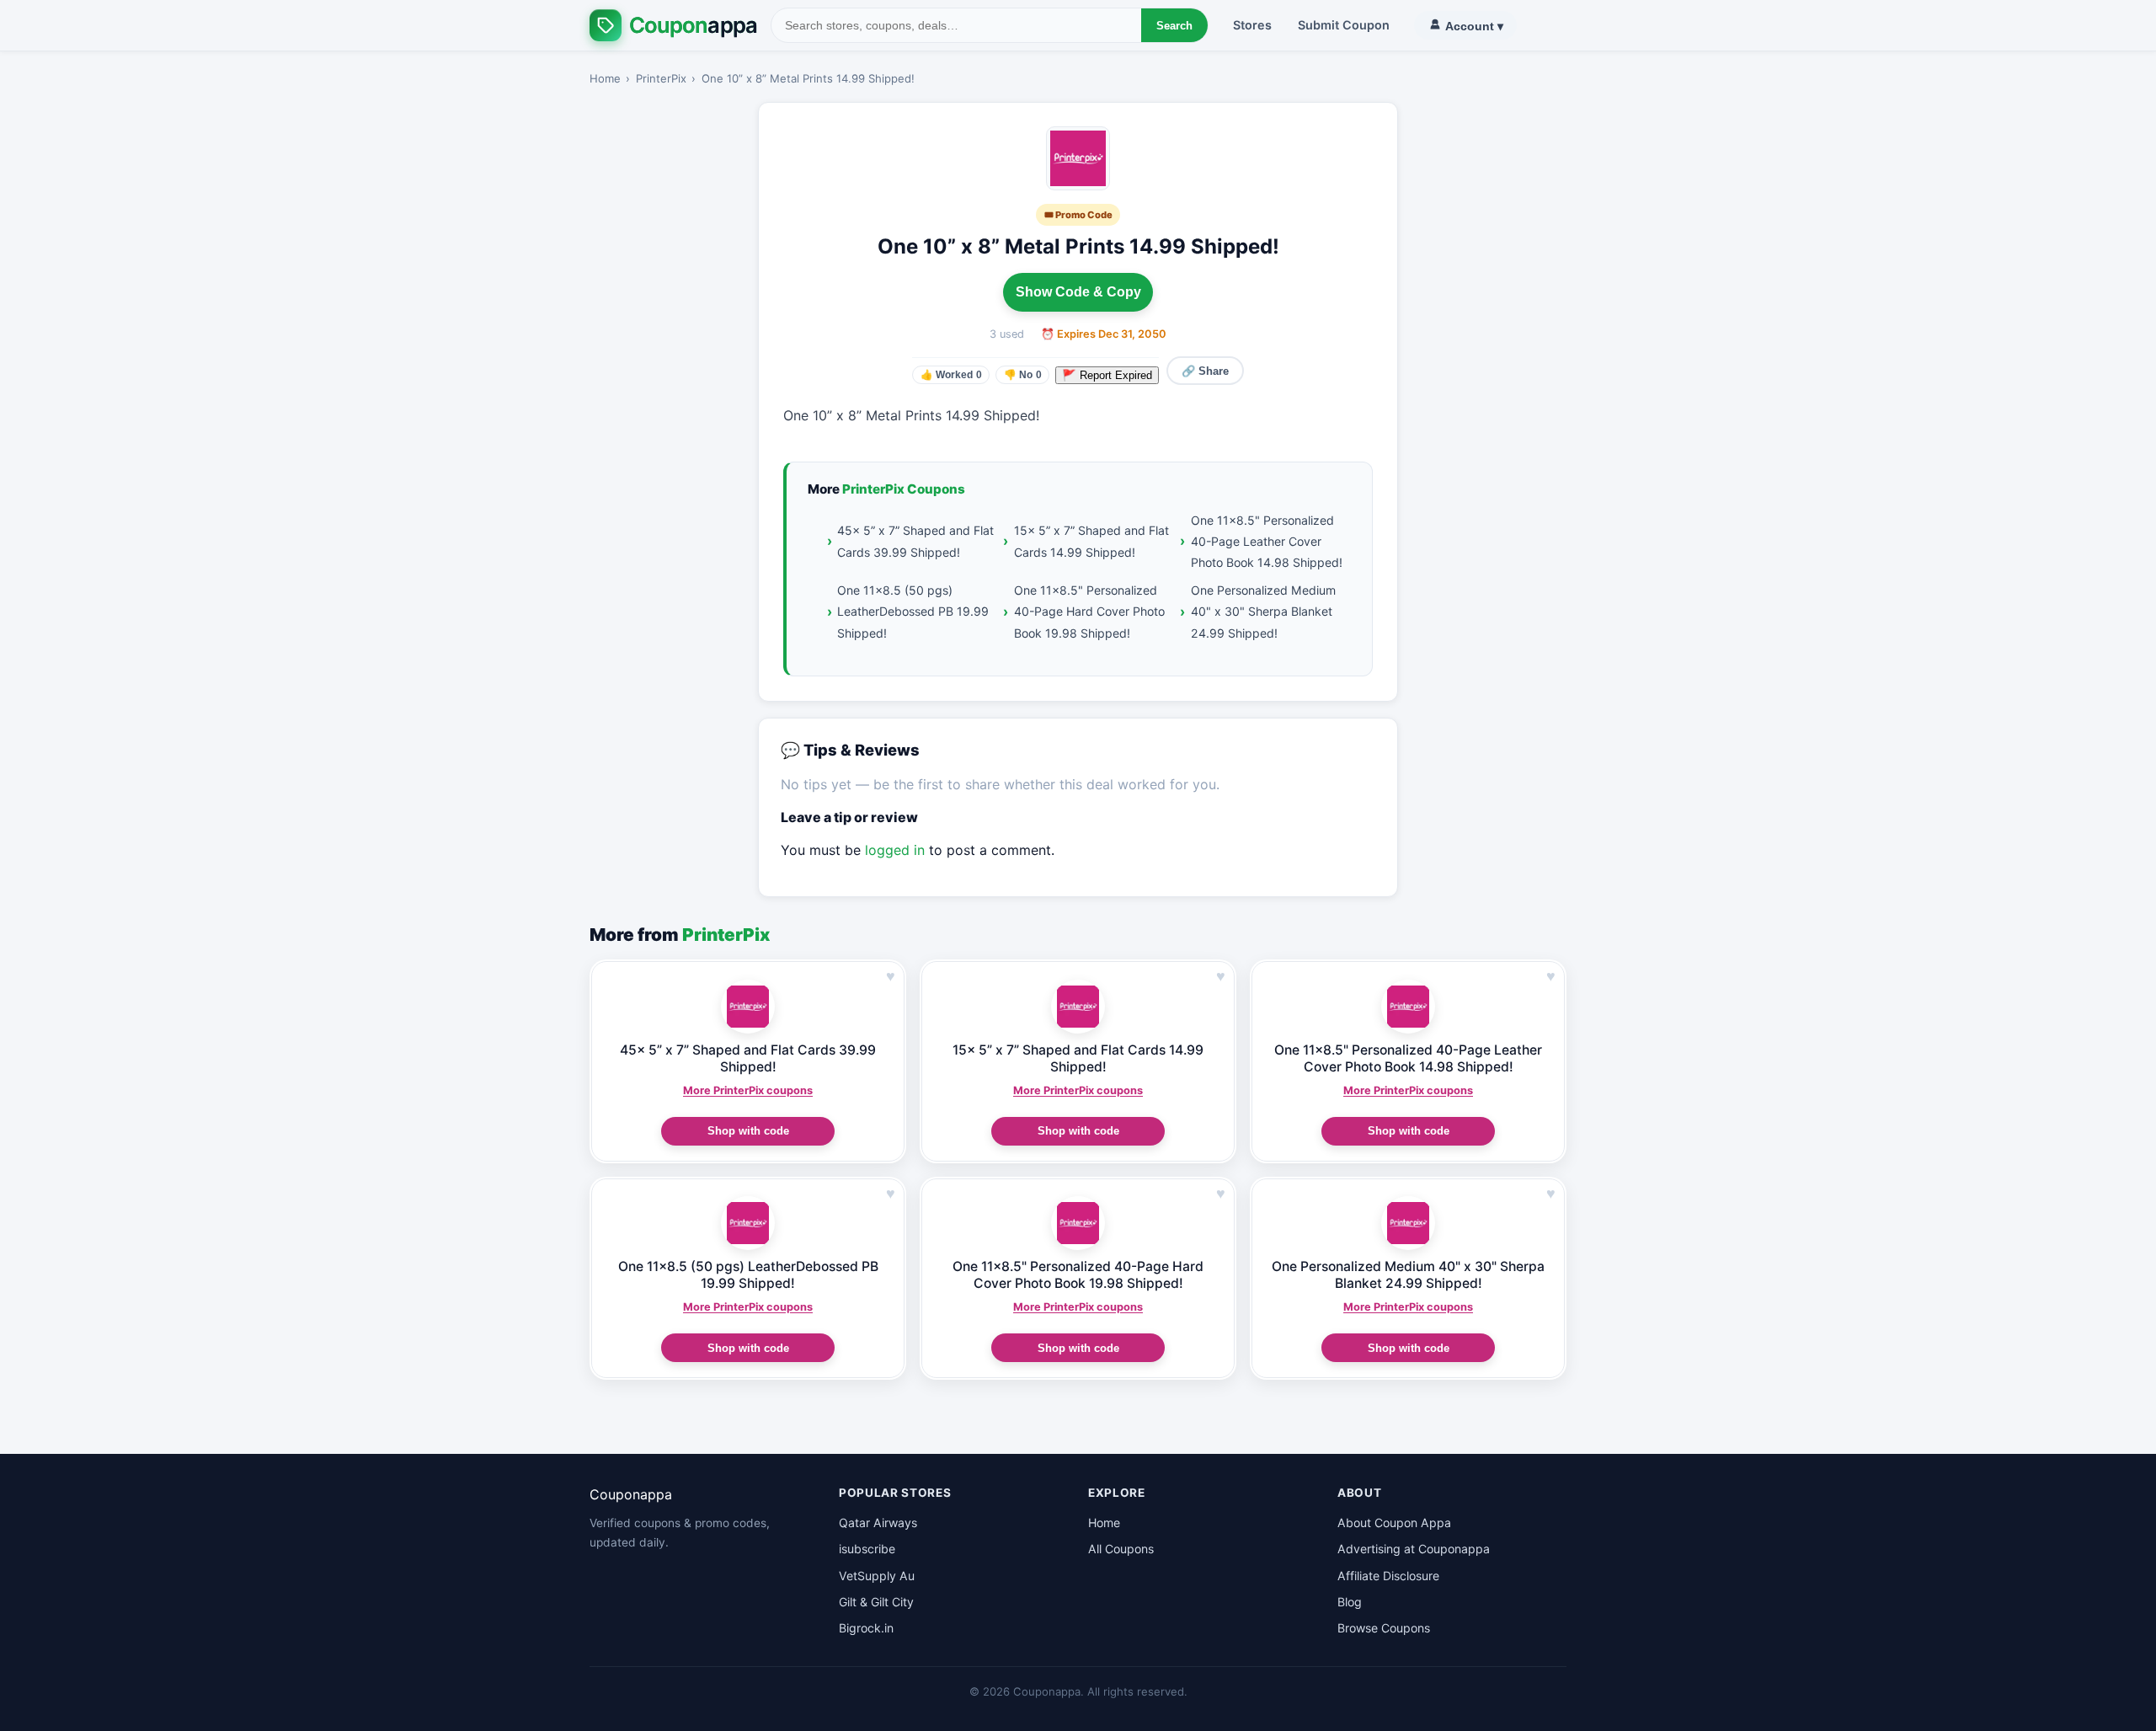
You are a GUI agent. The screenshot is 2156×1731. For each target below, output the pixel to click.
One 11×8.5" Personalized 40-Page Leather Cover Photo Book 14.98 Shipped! (1267, 542)
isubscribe (867, 1549)
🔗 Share (1205, 371)
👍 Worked (951, 375)
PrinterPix (661, 78)
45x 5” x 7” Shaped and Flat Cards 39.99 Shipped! (915, 541)
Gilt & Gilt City (876, 1602)
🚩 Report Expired (1107, 375)
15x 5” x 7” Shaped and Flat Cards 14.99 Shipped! (1091, 541)
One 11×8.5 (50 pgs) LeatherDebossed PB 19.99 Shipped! (913, 612)
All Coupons (1121, 1549)
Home (605, 78)
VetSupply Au (877, 1576)
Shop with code (748, 1131)
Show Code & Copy (1078, 292)
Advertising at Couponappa (1414, 1549)
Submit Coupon (1344, 25)
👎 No (1023, 375)
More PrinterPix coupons (748, 1090)
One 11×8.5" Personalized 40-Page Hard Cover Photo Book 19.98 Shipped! (1089, 612)
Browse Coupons (1384, 1628)
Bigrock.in (866, 1628)
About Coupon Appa (1394, 1523)
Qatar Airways (878, 1523)
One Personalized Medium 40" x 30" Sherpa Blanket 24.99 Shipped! (1263, 612)
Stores (1252, 25)
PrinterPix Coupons (904, 489)
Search (1174, 26)
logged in (895, 850)
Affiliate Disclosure (1388, 1576)
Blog (1350, 1602)
